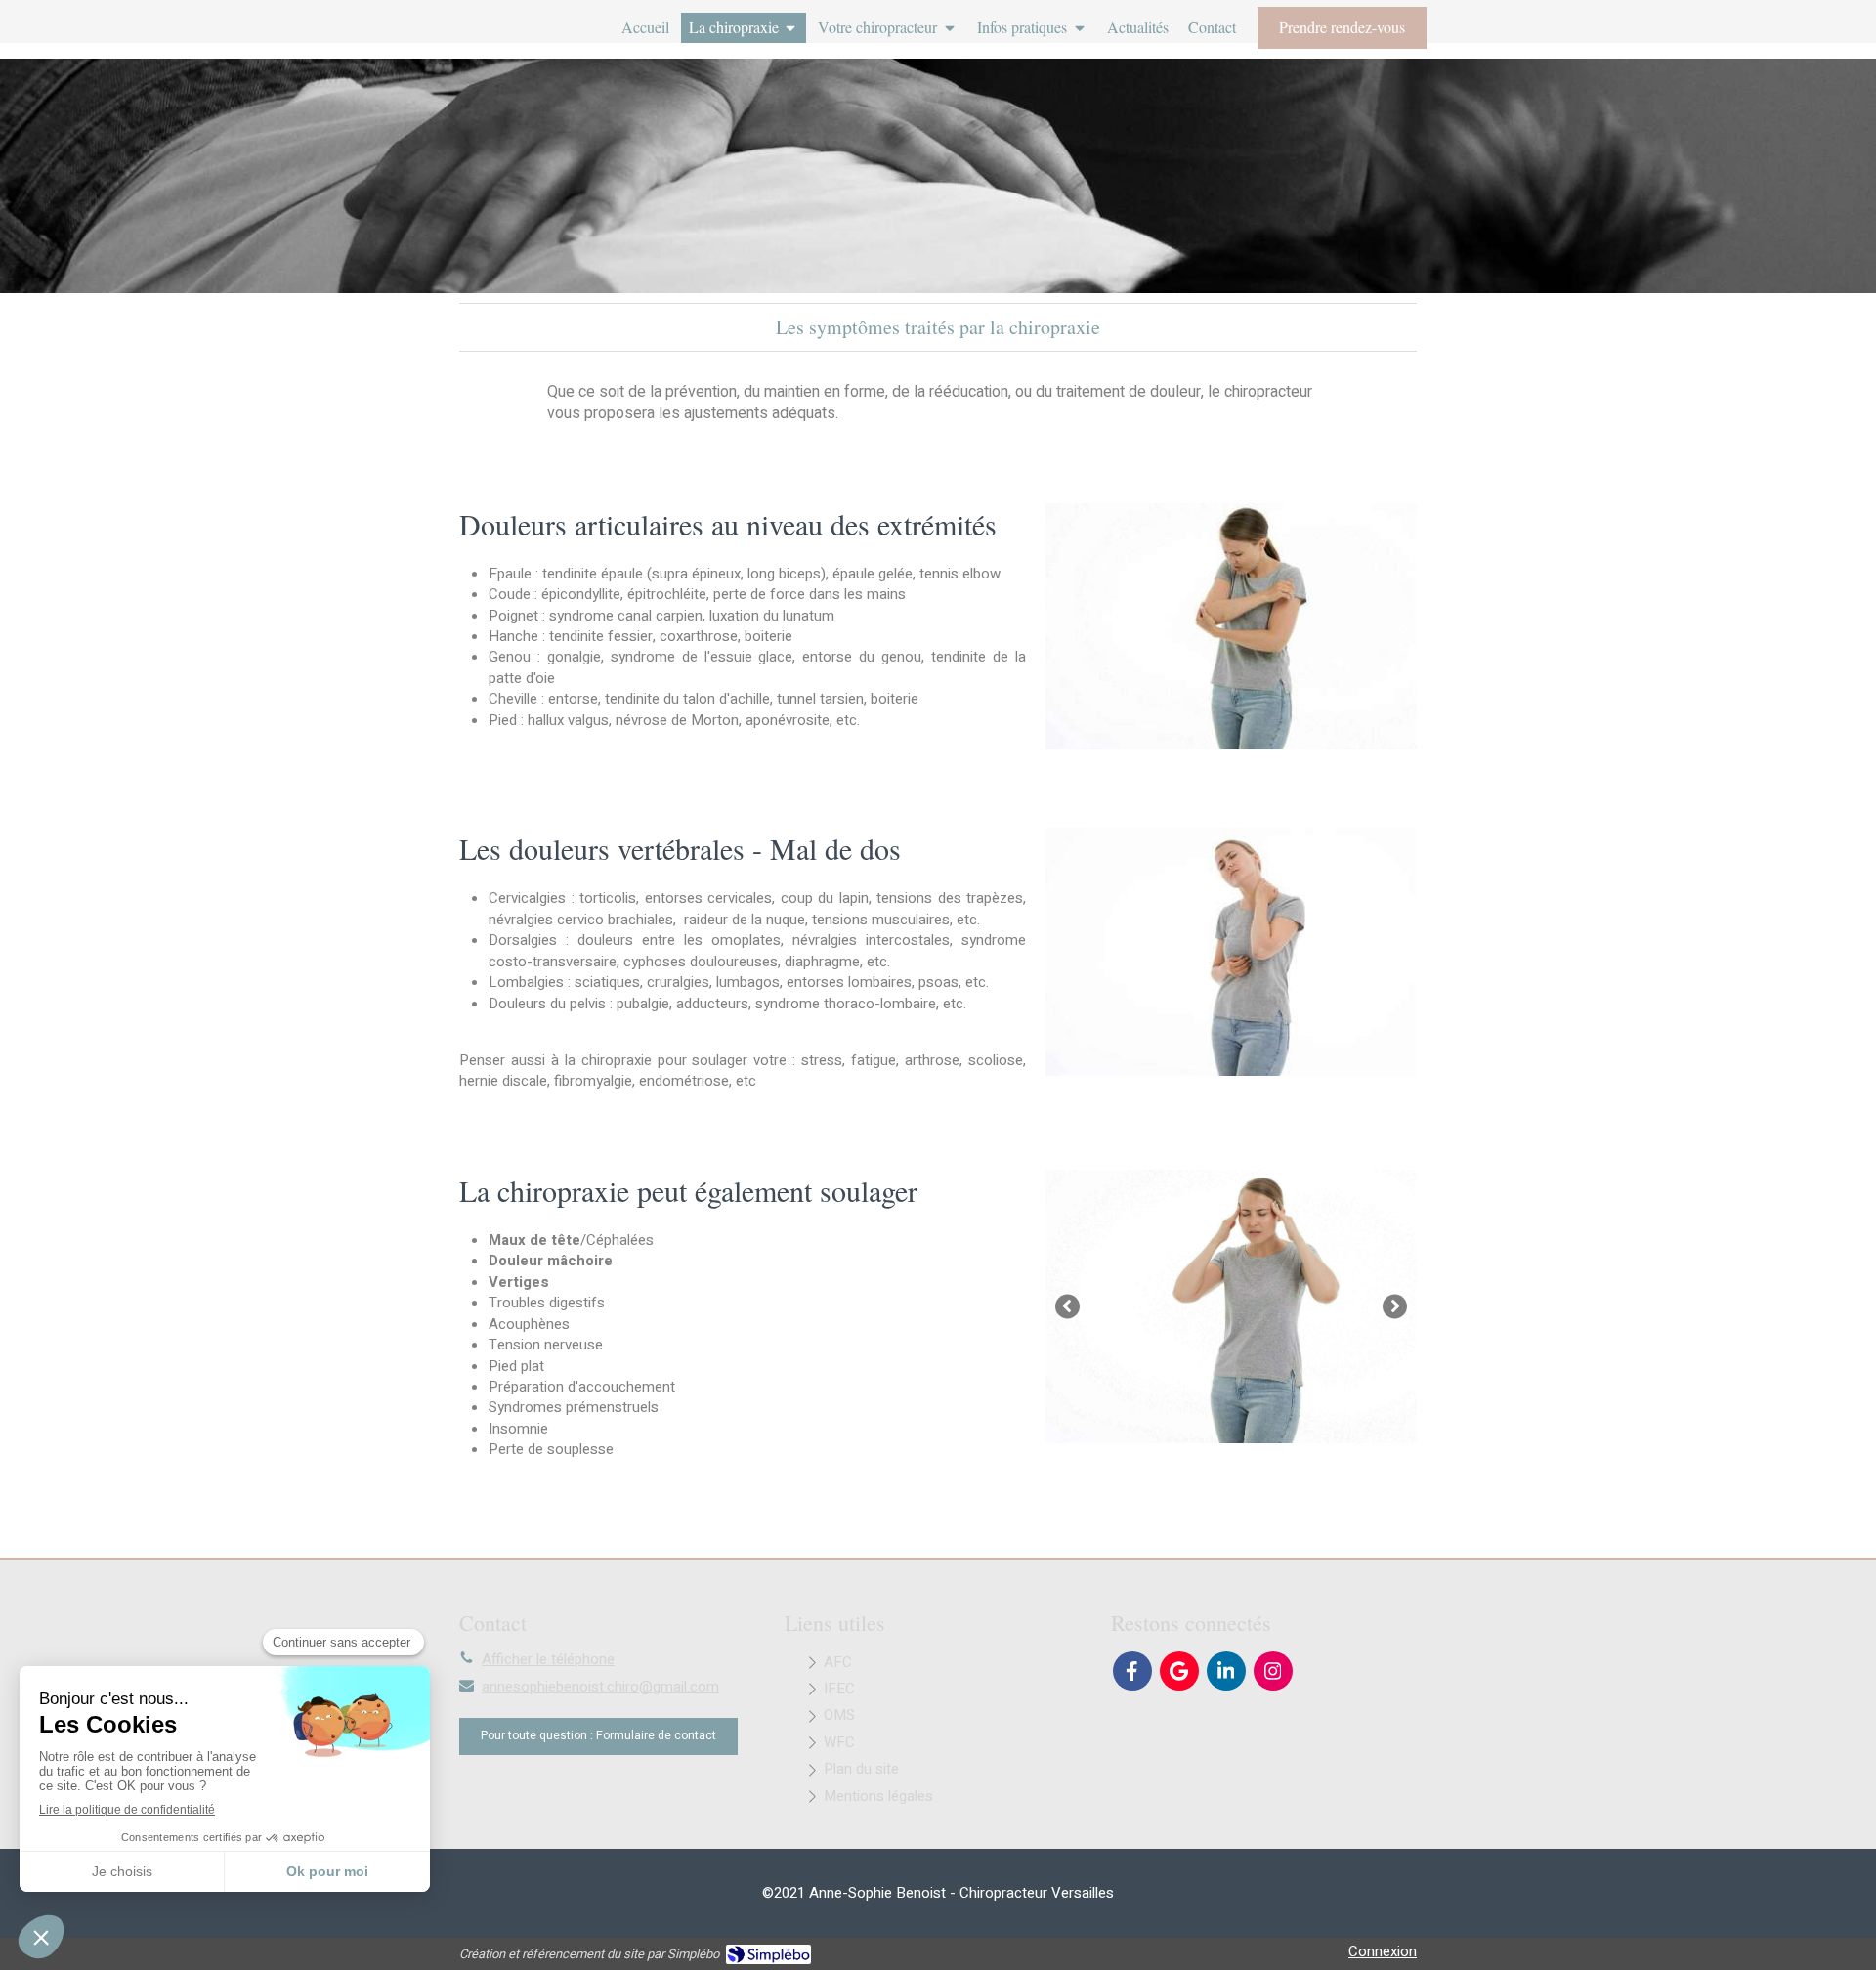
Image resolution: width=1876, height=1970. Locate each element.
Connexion (1383, 1951)
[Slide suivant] (1395, 1307)
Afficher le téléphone (548, 1660)
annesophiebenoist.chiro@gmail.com (600, 1687)
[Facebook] (1132, 1671)
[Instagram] (1273, 1671)
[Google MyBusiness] (1179, 1671)
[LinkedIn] (1226, 1671)
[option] (1231, 1306)
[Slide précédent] (1067, 1307)
